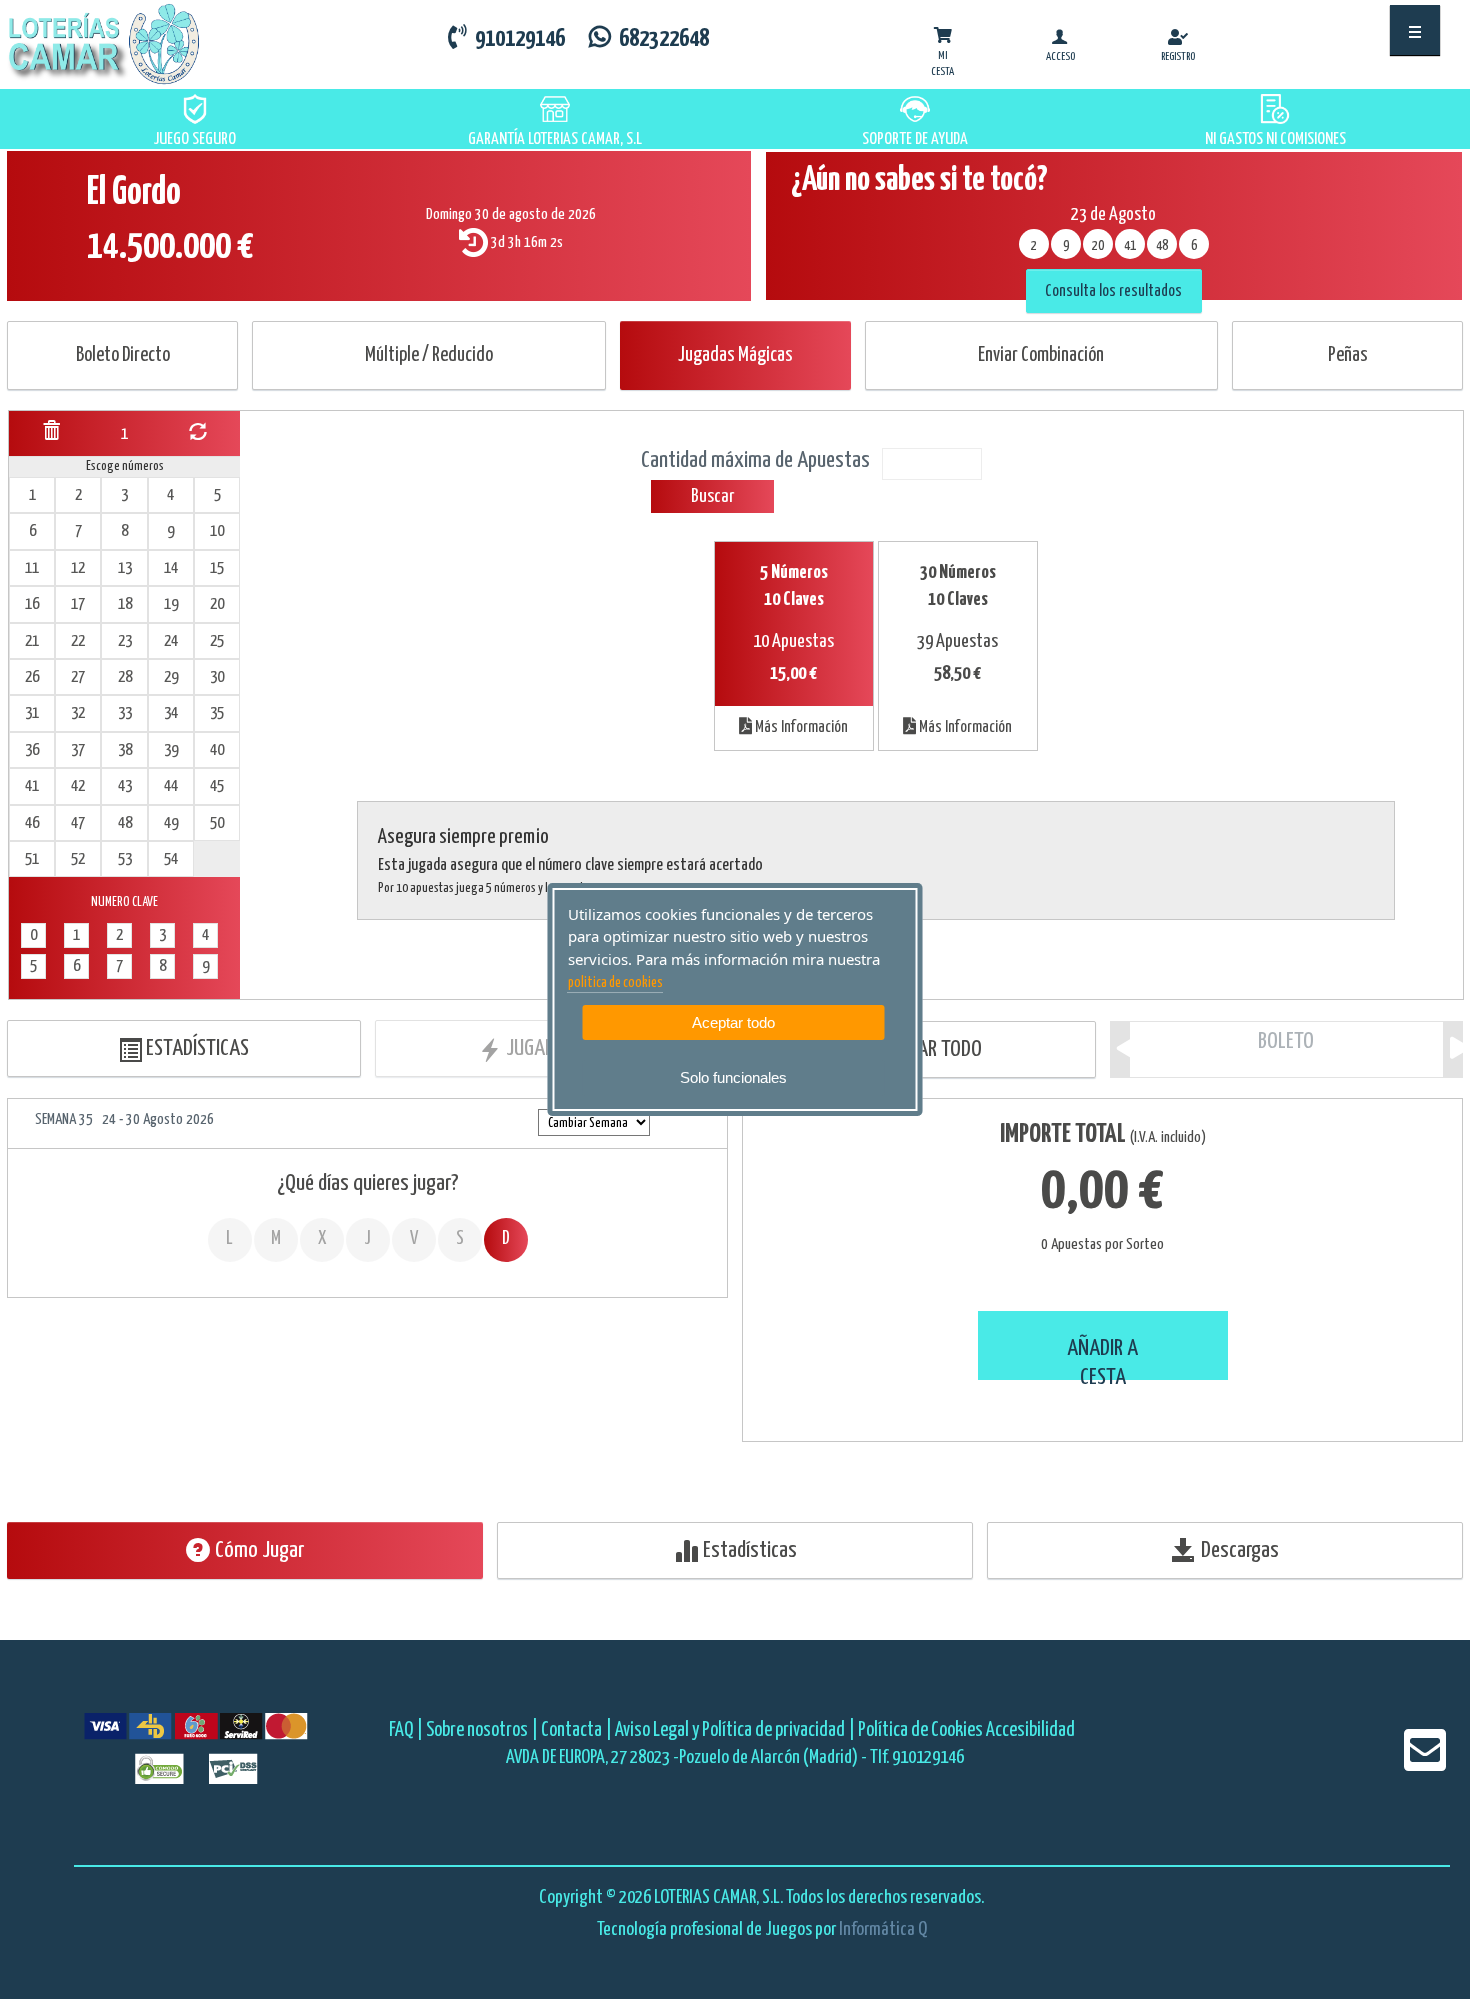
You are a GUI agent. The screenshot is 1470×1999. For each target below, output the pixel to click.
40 (217, 750)
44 (171, 786)
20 (217, 604)
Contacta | (576, 1730)
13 (125, 568)
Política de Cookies (920, 1730)
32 (78, 713)
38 (125, 750)
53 (125, 859)
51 (32, 859)
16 (32, 604)
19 (171, 604)
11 (32, 568)
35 (217, 713)
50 (217, 823)
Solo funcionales (733, 1077)
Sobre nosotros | (482, 1730)
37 (78, 750)
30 (217, 677)
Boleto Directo (123, 355)
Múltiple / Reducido (429, 355)
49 (171, 823)
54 (171, 859)
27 (78, 677)
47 (78, 823)
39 (171, 750)
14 (171, 568)
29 (171, 677)
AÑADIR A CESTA (1102, 1358)
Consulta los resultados (1113, 291)
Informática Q (883, 1929)
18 (125, 604)
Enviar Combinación (1041, 355)
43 (125, 786)
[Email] (1425, 1763)
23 (125, 641)
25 (217, 641)
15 (217, 568)
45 (217, 786)
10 (217, 531)
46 (32, 823)
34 (171, 713)
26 (32, 677)
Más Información (800, 727)
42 (78, 786)
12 (78, 568)
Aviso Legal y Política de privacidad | (736, 1730)
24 (171, 641)
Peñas (1348, 355)
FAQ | (407, 1730)
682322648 (660, 39)
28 (125, 677)
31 (32, 713)
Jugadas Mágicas (735, 355)
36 (32, 750)
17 (78, 604)
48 (125, 823)
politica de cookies (615, 983)
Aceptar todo (733, 1022)
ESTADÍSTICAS (195, 1048)
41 (32, 786)
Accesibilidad (1030, 1730)
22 (78, 641)
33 (125, 713)
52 (78, 859)
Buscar (712, 496)
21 (32, 641)
